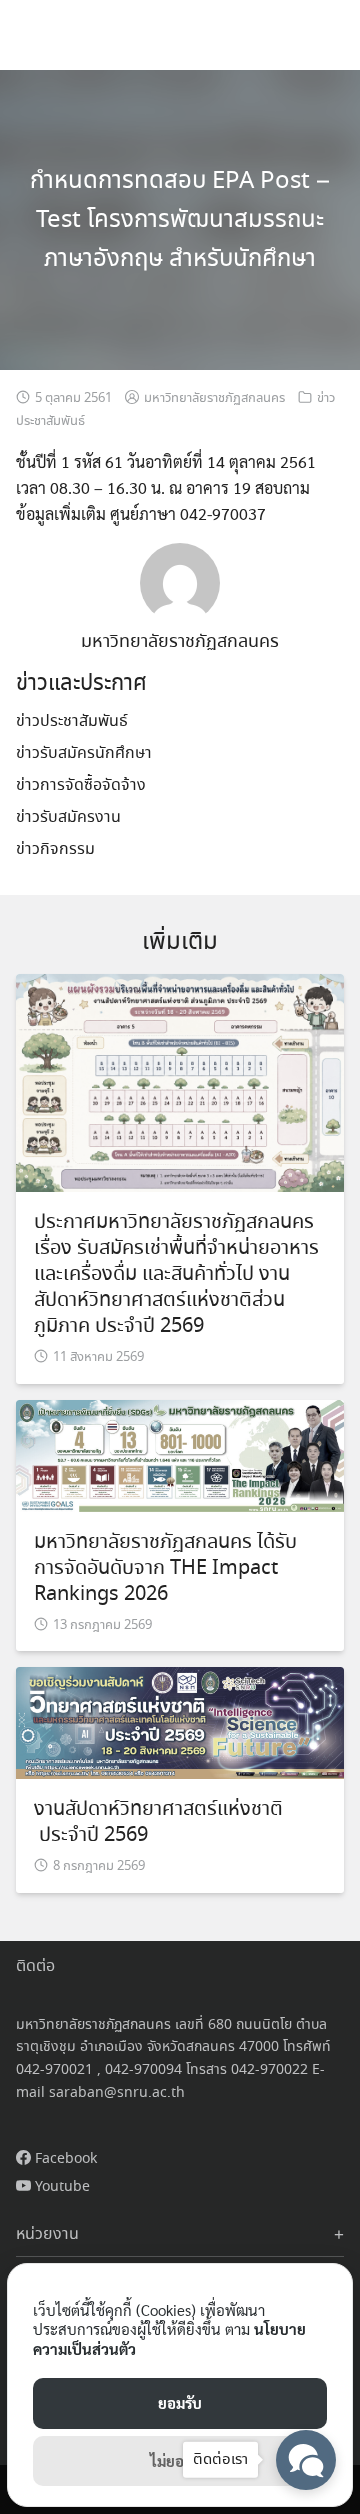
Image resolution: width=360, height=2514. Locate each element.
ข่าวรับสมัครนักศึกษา (84, 753)
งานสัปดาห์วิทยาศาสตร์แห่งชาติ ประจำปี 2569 (158, 1822)
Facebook (64, 2159)
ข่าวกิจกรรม (55, 849)
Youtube (60, 2187)
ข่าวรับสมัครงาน (68, 817)
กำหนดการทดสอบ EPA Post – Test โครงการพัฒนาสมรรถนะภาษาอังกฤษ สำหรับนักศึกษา (180, 220)
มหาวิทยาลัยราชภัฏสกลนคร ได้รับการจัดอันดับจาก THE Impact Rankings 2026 (165, 1568)
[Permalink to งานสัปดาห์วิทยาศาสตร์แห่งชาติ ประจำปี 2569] (180, 1720)
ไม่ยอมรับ (180, 2460)
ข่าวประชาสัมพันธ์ (72, 721)
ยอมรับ (180, 2402)
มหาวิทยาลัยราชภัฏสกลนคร (214, 398)
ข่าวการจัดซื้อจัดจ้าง (81, 785)
